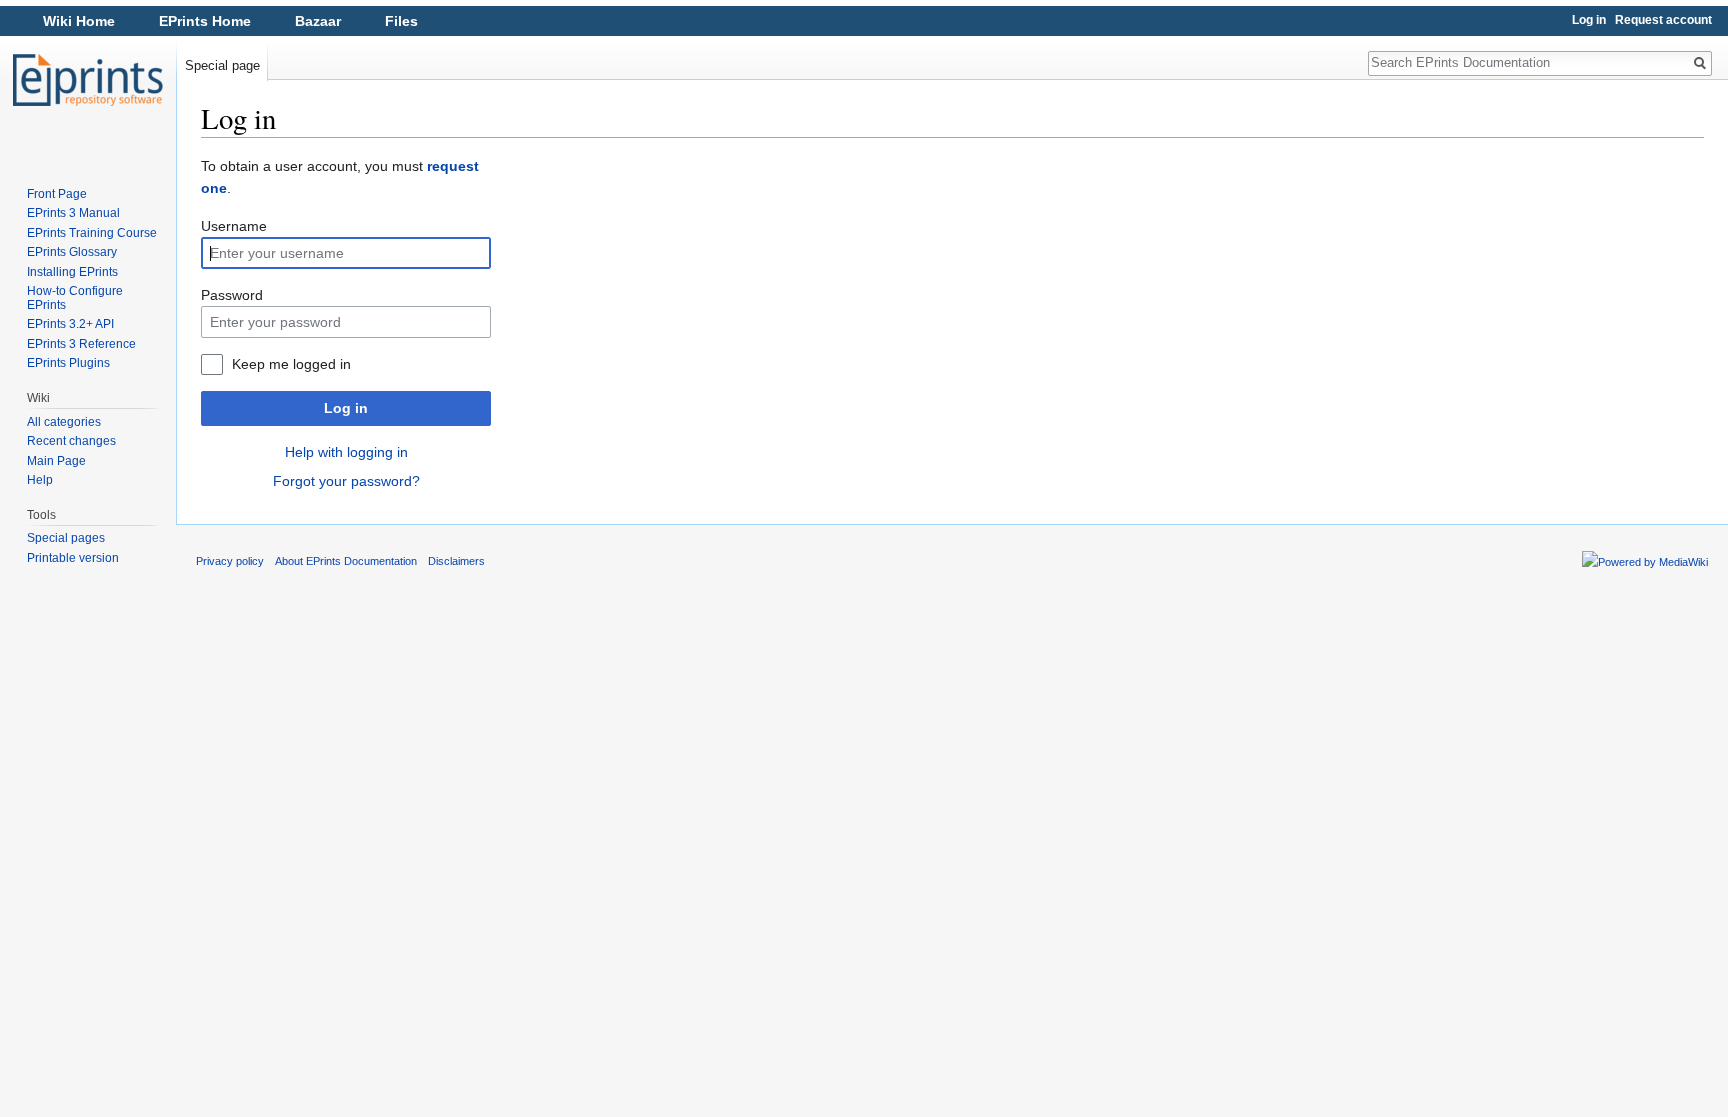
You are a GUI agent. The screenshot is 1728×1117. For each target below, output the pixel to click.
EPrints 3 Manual (73, 213)
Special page (222, 65)
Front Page (57, 194)
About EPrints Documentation (346, 561)
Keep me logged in (291, 364)
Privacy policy (230, 561)
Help (40, 480)
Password (232, 295)
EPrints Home (205, 21)
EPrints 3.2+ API (70, 324)
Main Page (56, 461)
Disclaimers (456, 561)
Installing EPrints (72, 272)
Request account (1663, 20)
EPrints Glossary (72, 252)
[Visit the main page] (88, 80)
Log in (346, 408)
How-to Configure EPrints (75, 298)
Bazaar (318, 21)
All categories (64, 422)
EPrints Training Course (92, 233)
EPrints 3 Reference (81, 344)
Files (401, 21)
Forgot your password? (346, 481)
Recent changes (71, 441)
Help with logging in (346, 452)
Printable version (73, 558)
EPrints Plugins (68, 363)
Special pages (66, 538)
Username (234, 226)
